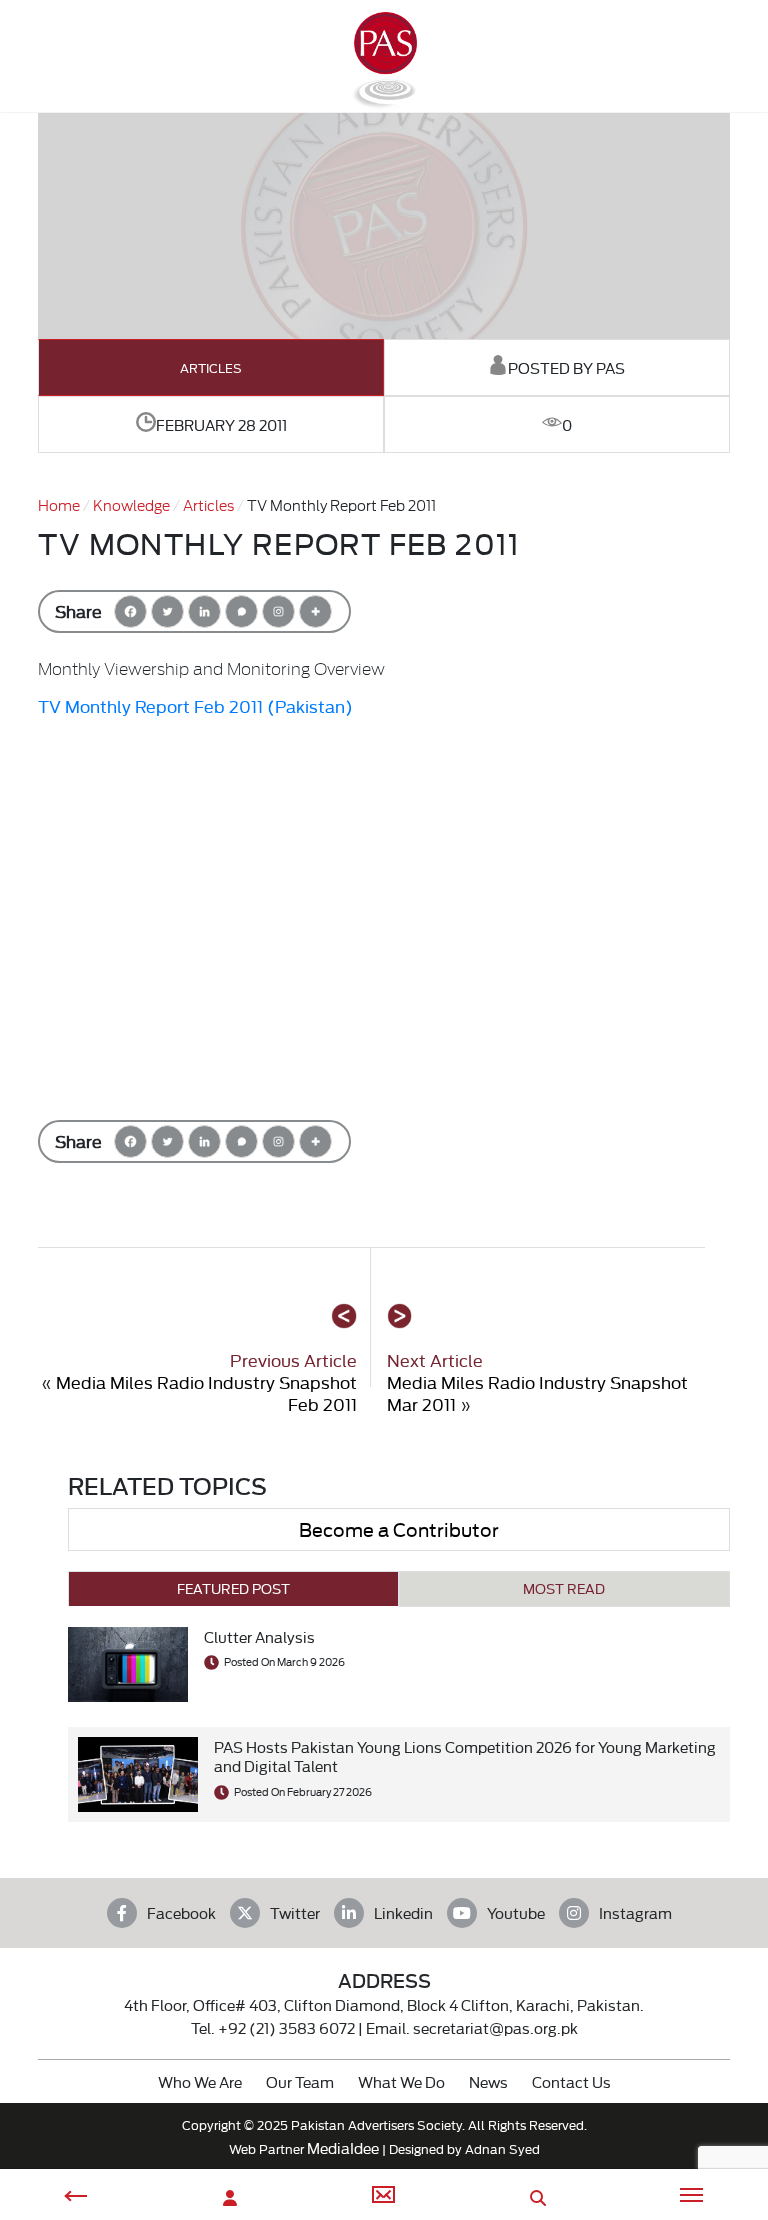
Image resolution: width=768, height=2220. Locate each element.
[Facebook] (130, 611)
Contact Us (571, 2081)
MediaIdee (343, 2147)
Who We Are (200, 2081)
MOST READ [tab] (564, 1588)
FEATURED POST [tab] (233, 1588)
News (488, 2081)
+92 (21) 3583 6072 (286, 2027)
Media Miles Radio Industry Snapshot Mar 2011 (537, 1392)
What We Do (401, 2081)
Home (59, 504)
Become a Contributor (399, 1528)
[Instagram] (278, 611)
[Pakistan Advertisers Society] (383, 100)
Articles (211, 367)
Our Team (300, 2081)
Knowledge (131, 504)
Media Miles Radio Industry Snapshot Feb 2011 (206, 1392)
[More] (315, 611)
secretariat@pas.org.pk (495, 2027)
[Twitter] (167, 611)
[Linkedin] (204, 611)
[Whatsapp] (241, 611)
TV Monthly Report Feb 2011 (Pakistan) (195, 705)
